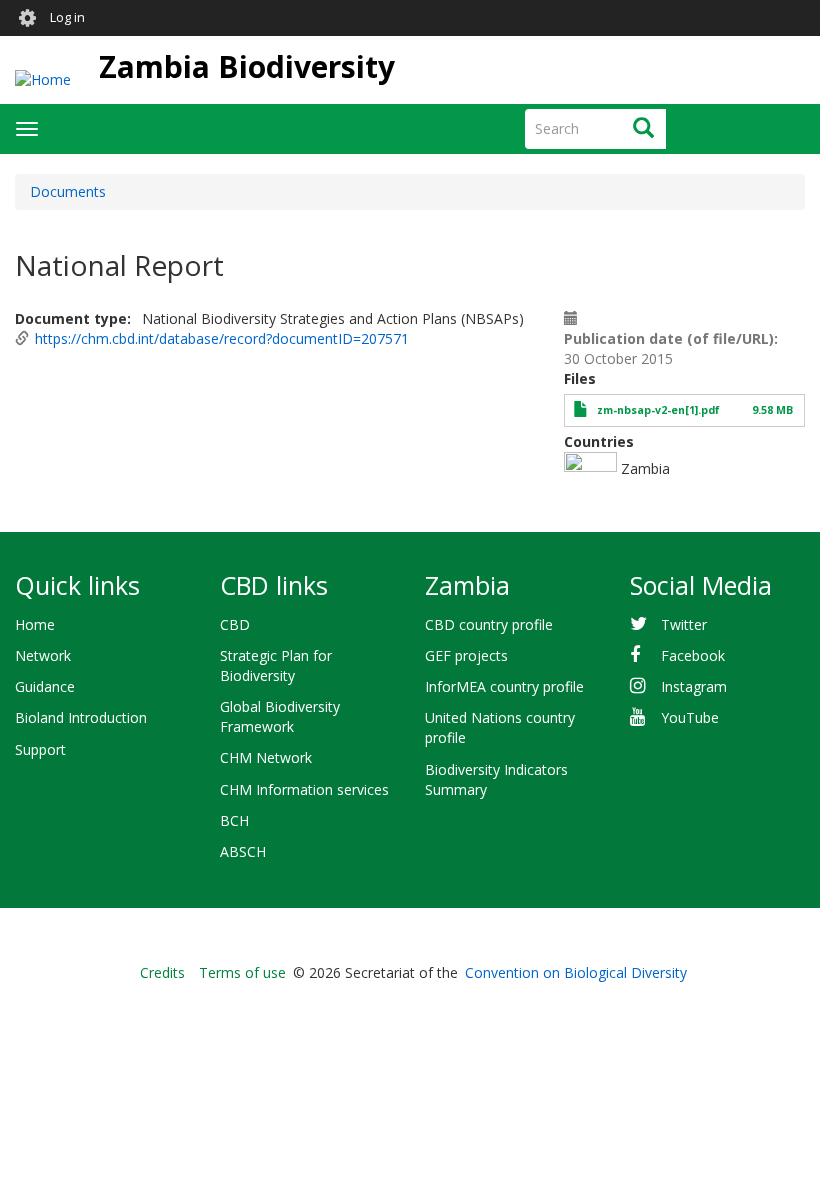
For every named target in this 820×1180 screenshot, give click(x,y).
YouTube (690, 717)
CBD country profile (489, 624)
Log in (67, 17)
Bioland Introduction (81, 717)
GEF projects (466, 655)
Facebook (693, 655)
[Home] (43, 78)
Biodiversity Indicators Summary (496, 779)
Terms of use (242, 972)
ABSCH (243, 851)
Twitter (684, 624)
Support (40, 749)
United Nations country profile (500, 727)
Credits (162, 972)
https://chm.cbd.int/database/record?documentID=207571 (222, 338)
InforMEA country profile (504, 686)
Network (43, 655)
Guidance (45, 686)
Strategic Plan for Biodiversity (276, 665)
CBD (235, 624)
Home (35, 624)
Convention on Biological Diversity (576, 972)
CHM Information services (304, 789)
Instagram (694, 686)
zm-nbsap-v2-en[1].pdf (658, 410)
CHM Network (266, 757)
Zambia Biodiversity (247, 66)
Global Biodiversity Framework (280, 716)
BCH (234, 820)
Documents (68, 191)
